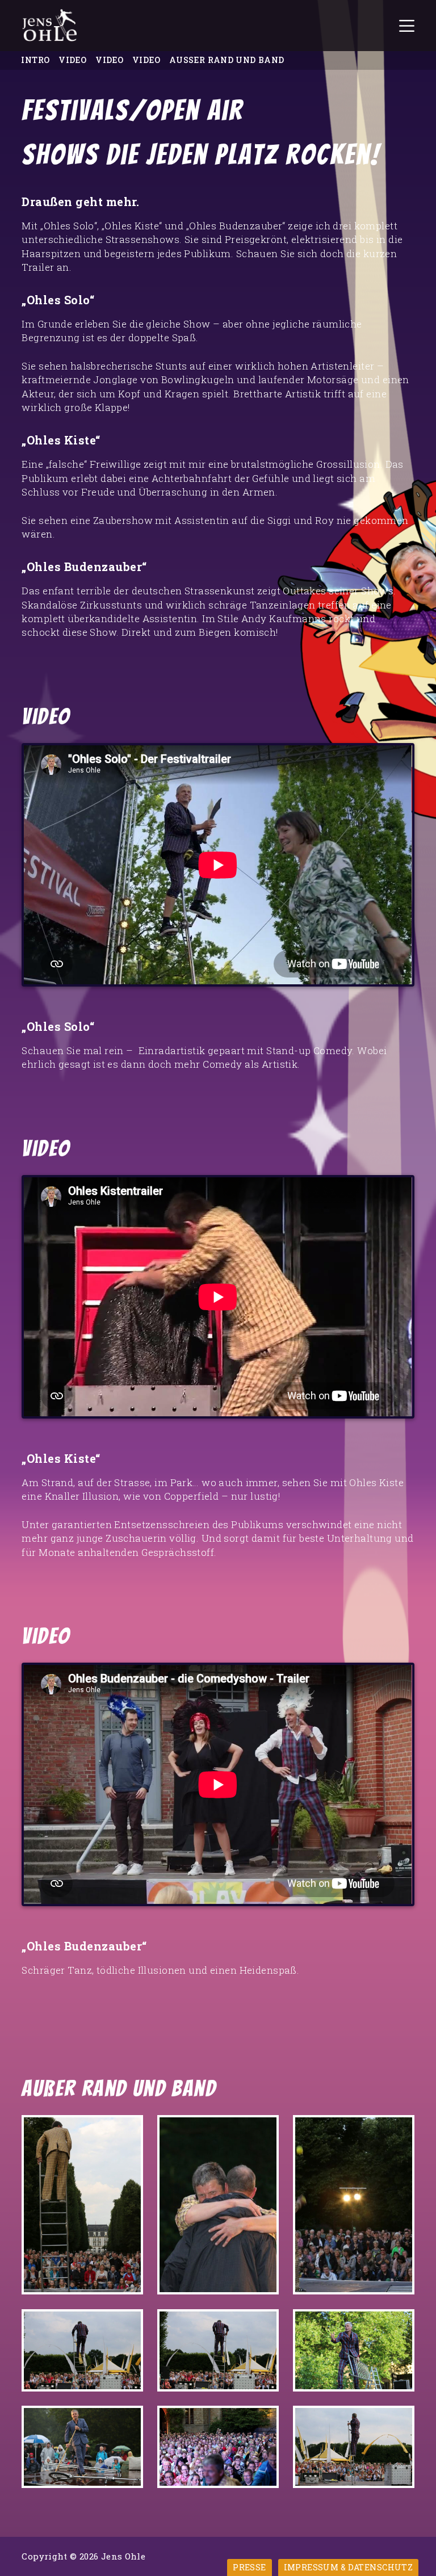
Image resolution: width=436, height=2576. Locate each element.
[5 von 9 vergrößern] (264, 2324)
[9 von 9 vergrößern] (400, 2420)
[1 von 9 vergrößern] (128, 2130)
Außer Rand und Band (227, 60)
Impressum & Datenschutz (349, 2567)
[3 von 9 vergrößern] (400, 2130)
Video (72, 60)
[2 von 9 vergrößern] (264, 2130)
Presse (250, 2567)
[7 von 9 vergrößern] (128, 2420)
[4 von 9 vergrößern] (128, 2324)
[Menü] (407, 26)
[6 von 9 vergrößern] (400, 2324)
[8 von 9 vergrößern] (264, 2420)
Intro (35, 60)
